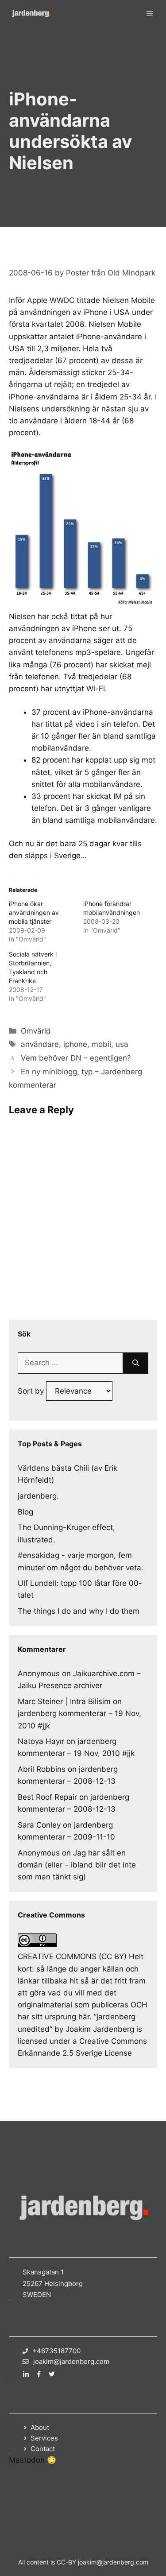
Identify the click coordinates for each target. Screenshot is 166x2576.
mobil (101, 1044)
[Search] (136, 1363)
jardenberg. (38, 1496)
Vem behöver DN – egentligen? (76, 1058)
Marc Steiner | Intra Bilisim (64, 1701)
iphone (75, 1044)
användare (40, 1044)
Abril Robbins (42, 1769)
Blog (25, 1512)
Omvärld (36, 1031)
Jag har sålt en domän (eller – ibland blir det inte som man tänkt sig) (77, 1865)
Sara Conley (39, 1825)
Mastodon (27, 2460)
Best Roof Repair (47, 1797)
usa (122, 1044)
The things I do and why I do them (79, 1611)
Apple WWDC (51, 300)
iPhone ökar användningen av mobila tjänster (34, 912)
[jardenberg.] (31, 13)
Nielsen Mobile (129, 300)
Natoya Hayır (41, 1741)
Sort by (32, 1391)
